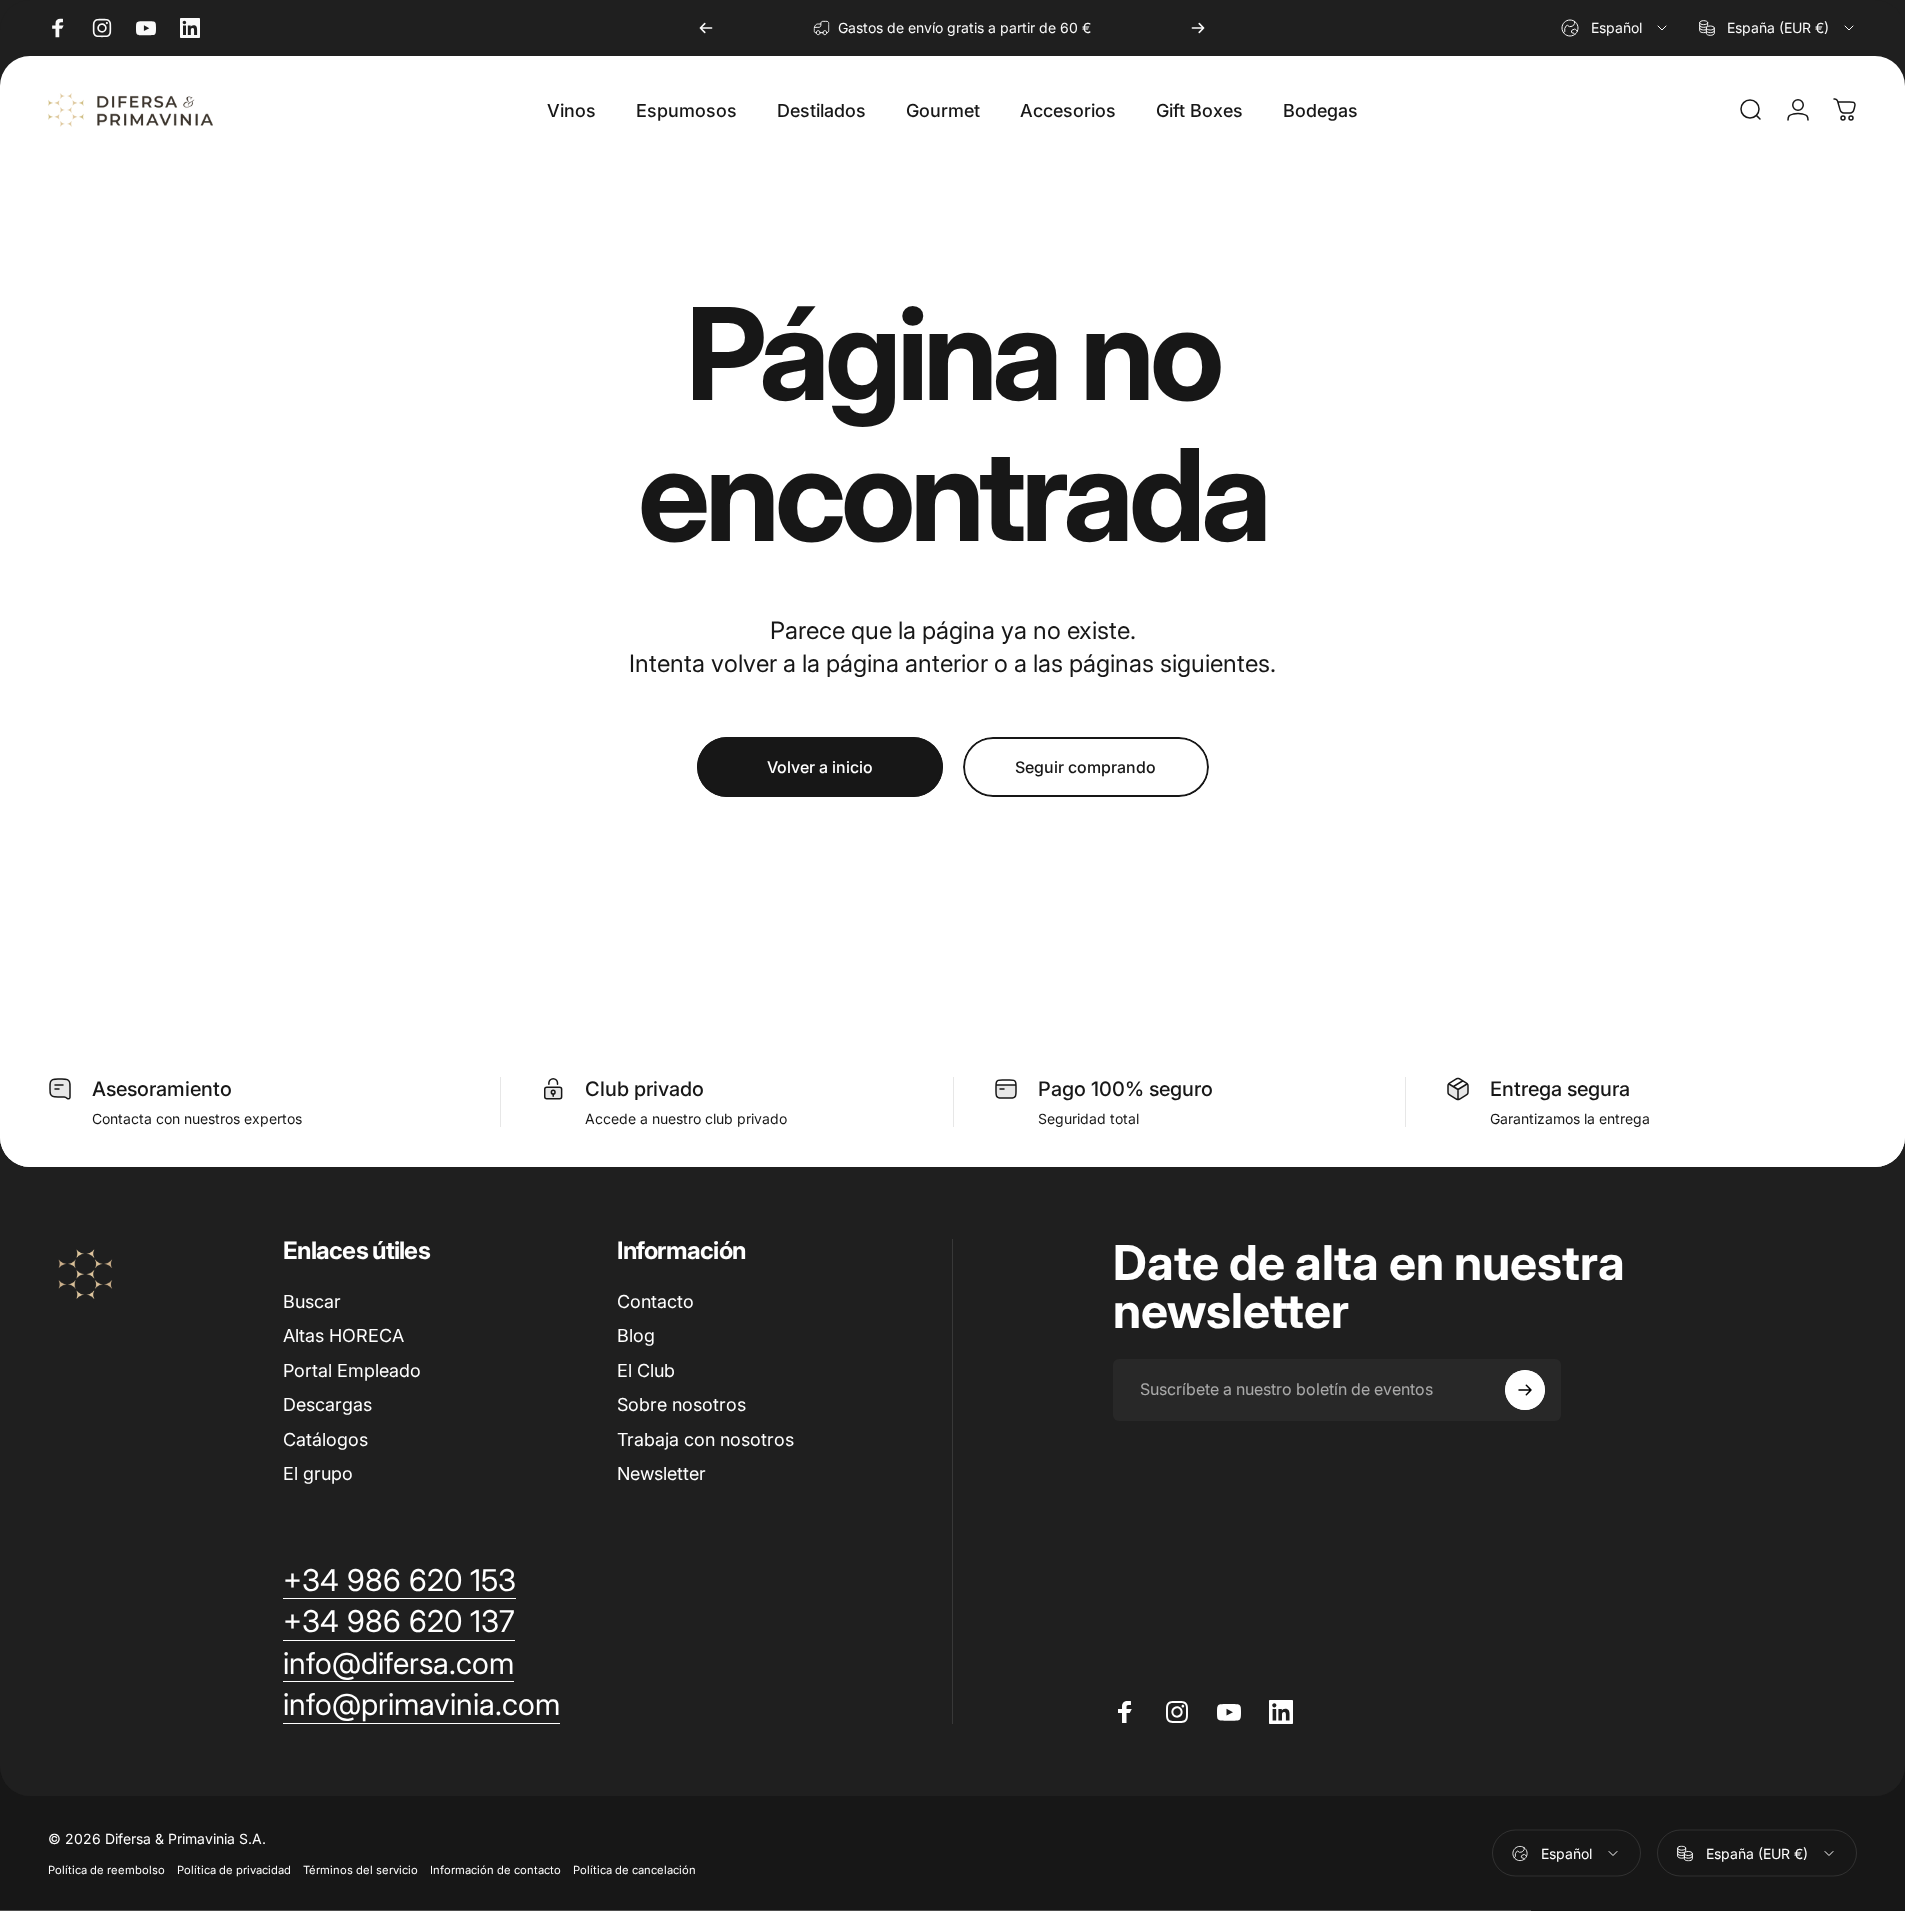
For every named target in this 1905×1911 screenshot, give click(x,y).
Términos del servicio (360, 1870)
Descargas (327, 1404)
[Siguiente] (1198, 28)
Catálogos (325, 1439)
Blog (636, 1335)
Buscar (312, 1301)
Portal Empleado (352, 1370)
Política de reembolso (106, 1870)
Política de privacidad (234, 1870)
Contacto (655, 1301)
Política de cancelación (634, 1870)
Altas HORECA (343, 1335)
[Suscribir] (1525, 1390)
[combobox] (1615, 28)
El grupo (318, 1473)
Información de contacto (495, 1870)
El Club (646, 1370)
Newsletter (661, 1473)
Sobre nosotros (681, 1404)
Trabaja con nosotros (705, 1439)
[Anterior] (706, 28)
